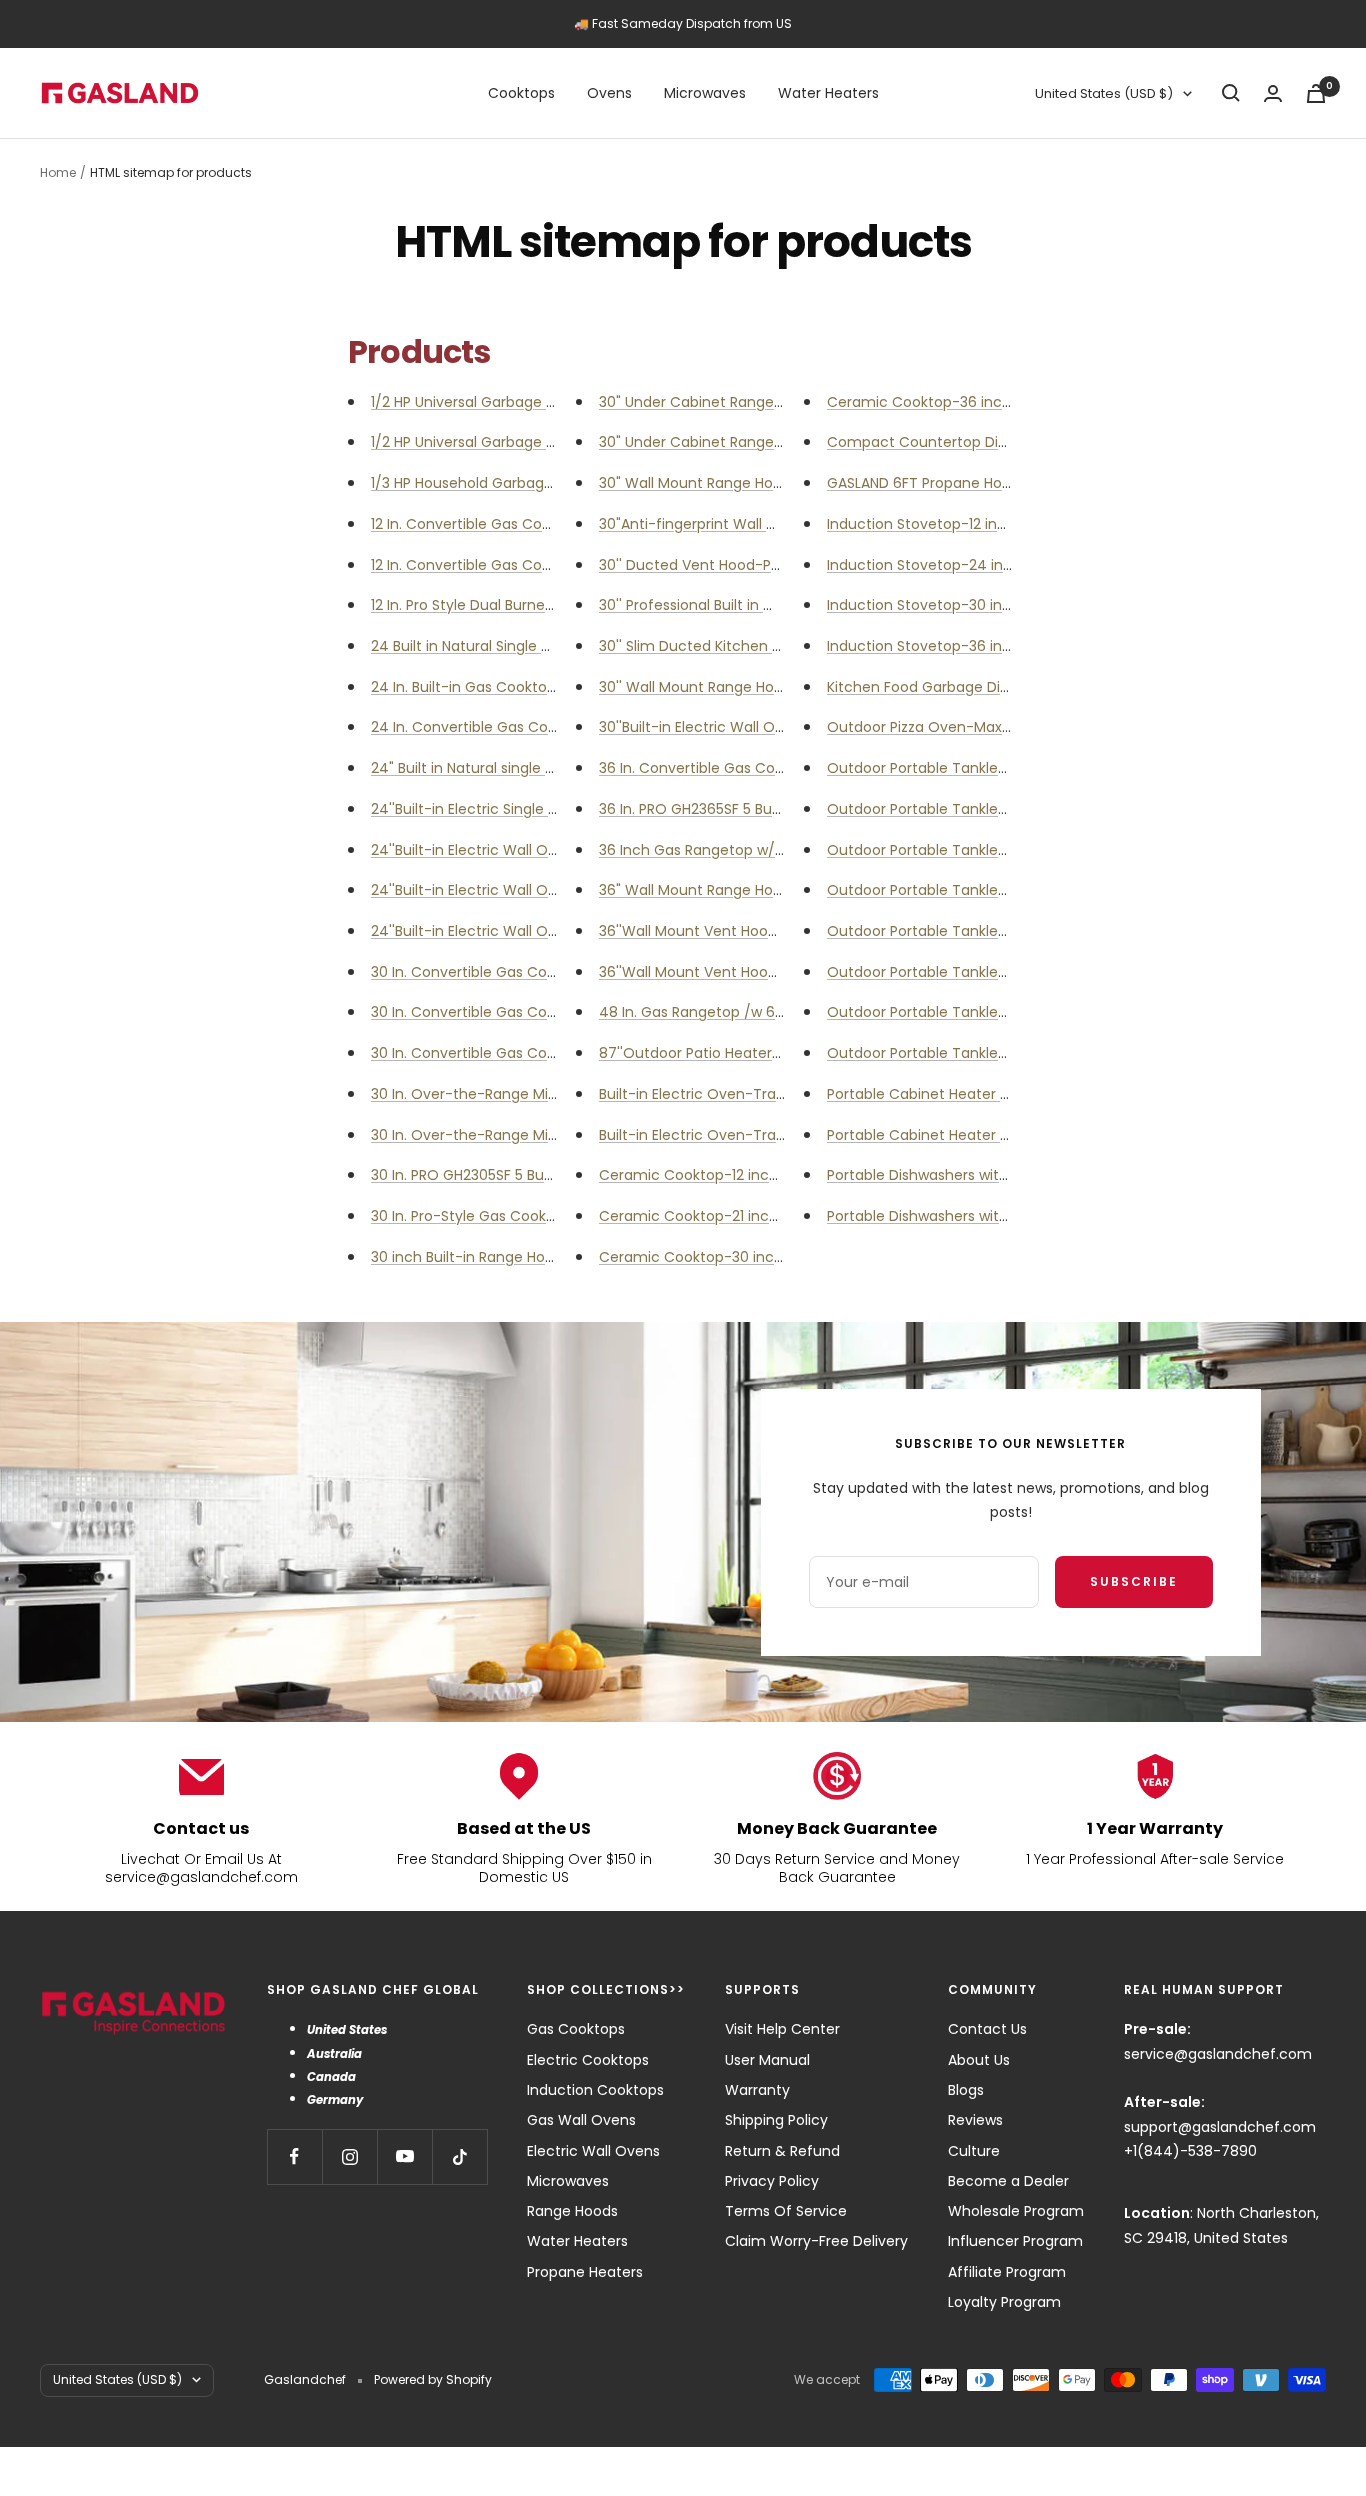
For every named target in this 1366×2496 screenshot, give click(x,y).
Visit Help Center (782, 2029)
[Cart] (1316, 93)
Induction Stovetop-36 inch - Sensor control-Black (1004, 646)
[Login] (1273, 93)
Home (58, 172)
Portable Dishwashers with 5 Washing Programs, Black (1012, 1175)
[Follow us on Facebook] (294, 2156)
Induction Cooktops (595, 2090)
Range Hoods (572, 2211)
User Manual (767, 2060)
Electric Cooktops (588, 2060)
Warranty (757, 2090)
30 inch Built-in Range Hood (467, 1257)
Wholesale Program (1016, 2211)
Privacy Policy (772, 2181)
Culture (974, 2151)
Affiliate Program (1007, 2272)
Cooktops (521, 93)
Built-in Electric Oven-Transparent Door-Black (759, 1094)
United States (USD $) (1104, 93)
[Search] (1231, 93)
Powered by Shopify (433, 2379)
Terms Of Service (786, 2211)
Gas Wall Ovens (581, 2120)
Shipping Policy (776, 2120)
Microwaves (705, 93)
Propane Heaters (585, 2272)
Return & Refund (782, 2151)
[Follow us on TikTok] (459, 2156)
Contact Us (987, 2029)
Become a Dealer (1008, 2181)
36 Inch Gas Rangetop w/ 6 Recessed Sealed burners (783, 850)
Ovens (609, 93)
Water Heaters (828, 93)
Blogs (966, 2090)
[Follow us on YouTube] (404, 2156)
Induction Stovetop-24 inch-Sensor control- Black (1002, 565)
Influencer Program (1015, 2241)
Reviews (975, 2120)
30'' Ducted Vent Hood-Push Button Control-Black (773, 565)
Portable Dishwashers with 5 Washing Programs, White (1015, 1216)
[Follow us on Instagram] (349, 2156)
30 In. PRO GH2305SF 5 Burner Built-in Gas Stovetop (547, 1175)
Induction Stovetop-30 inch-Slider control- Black (997, 605)
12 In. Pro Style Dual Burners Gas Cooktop (511, 605)
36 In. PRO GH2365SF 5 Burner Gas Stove (737, 809)
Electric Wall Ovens (593, 2151)
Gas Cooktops (576, 2029)
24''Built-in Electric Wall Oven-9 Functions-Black (539, 931)
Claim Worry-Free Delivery (816, 2241)
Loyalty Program (1004, 2302)
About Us (979, 2060)
